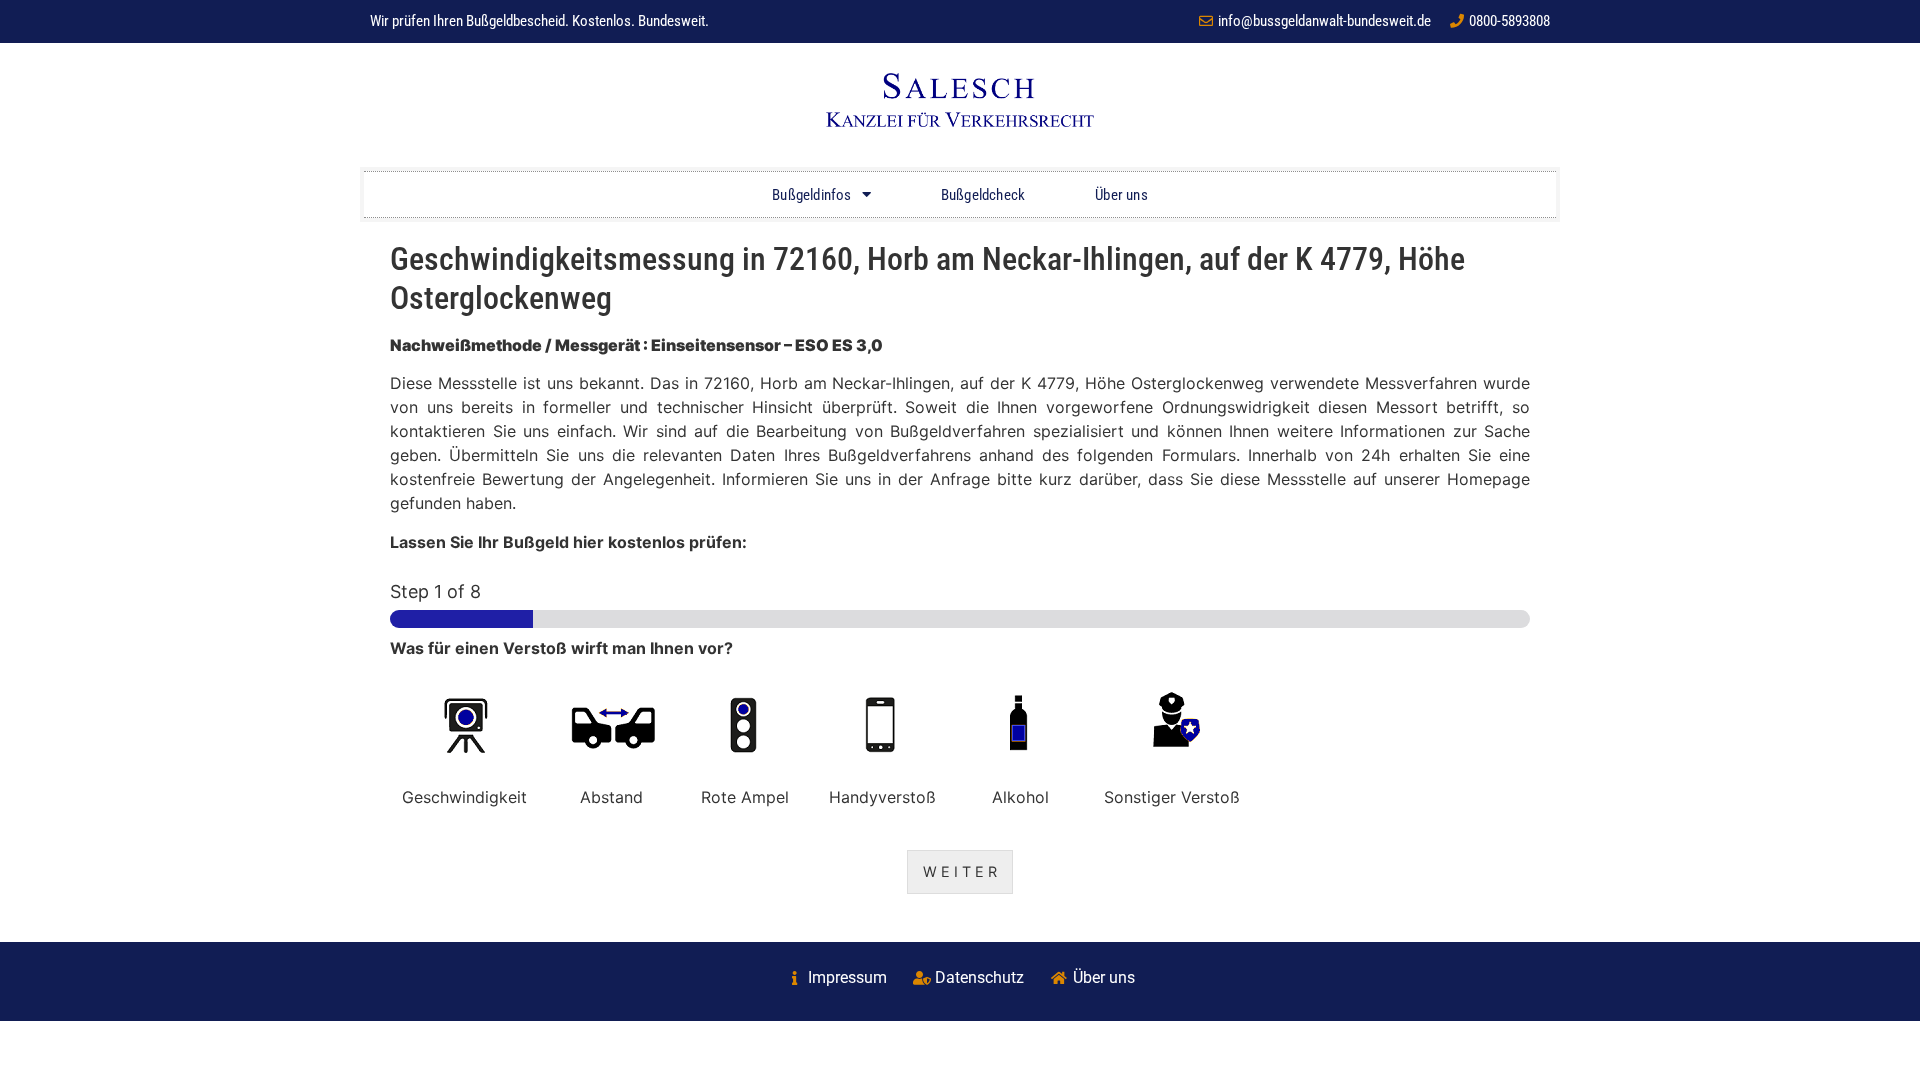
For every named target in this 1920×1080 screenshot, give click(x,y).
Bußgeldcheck (983, 195)
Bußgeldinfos (811, 195)
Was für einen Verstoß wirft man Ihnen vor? (561, 648)
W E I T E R (960, 871)
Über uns (1121, 195)
